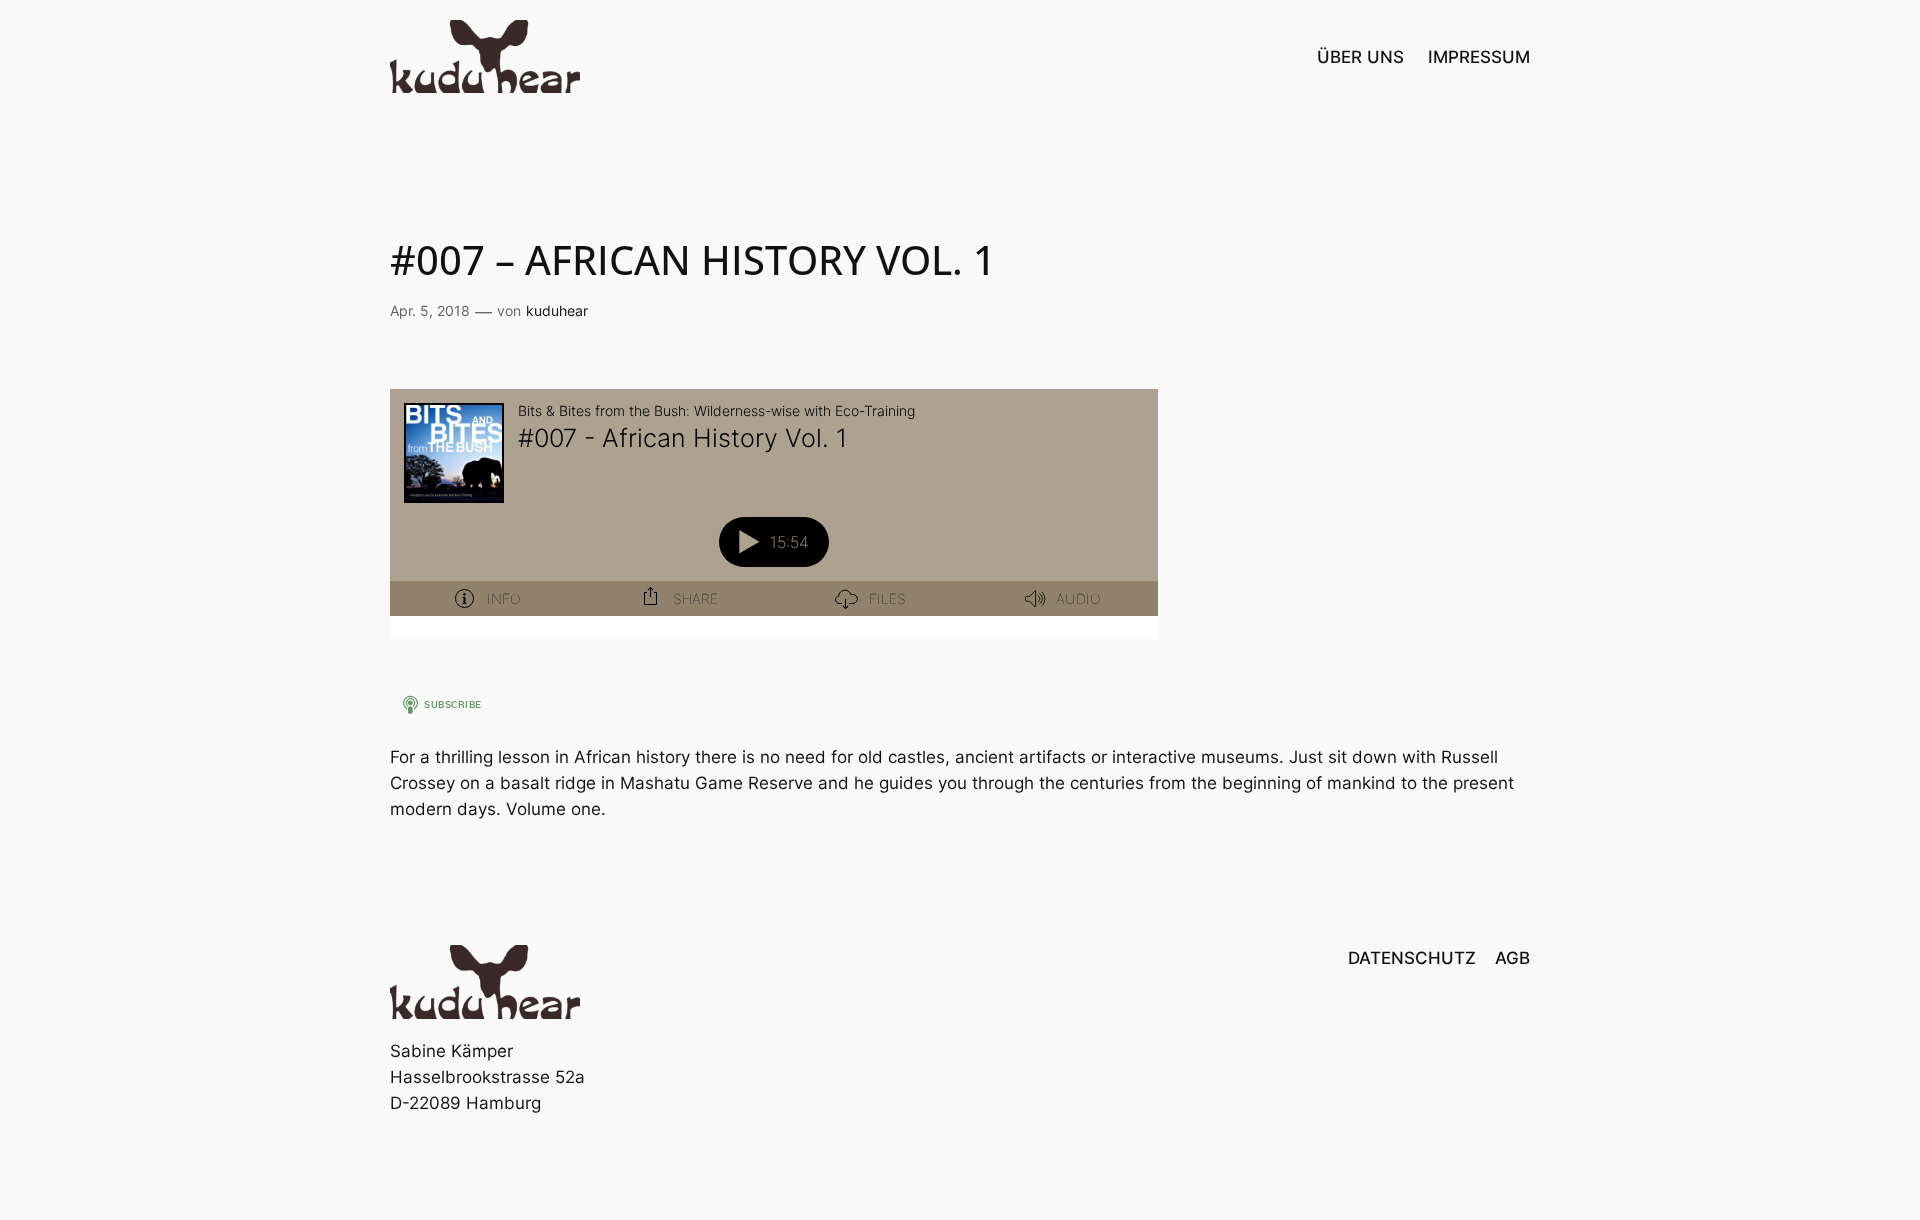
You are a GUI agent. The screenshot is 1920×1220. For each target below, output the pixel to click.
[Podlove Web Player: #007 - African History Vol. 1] (774, 514)
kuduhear (557, 310)
